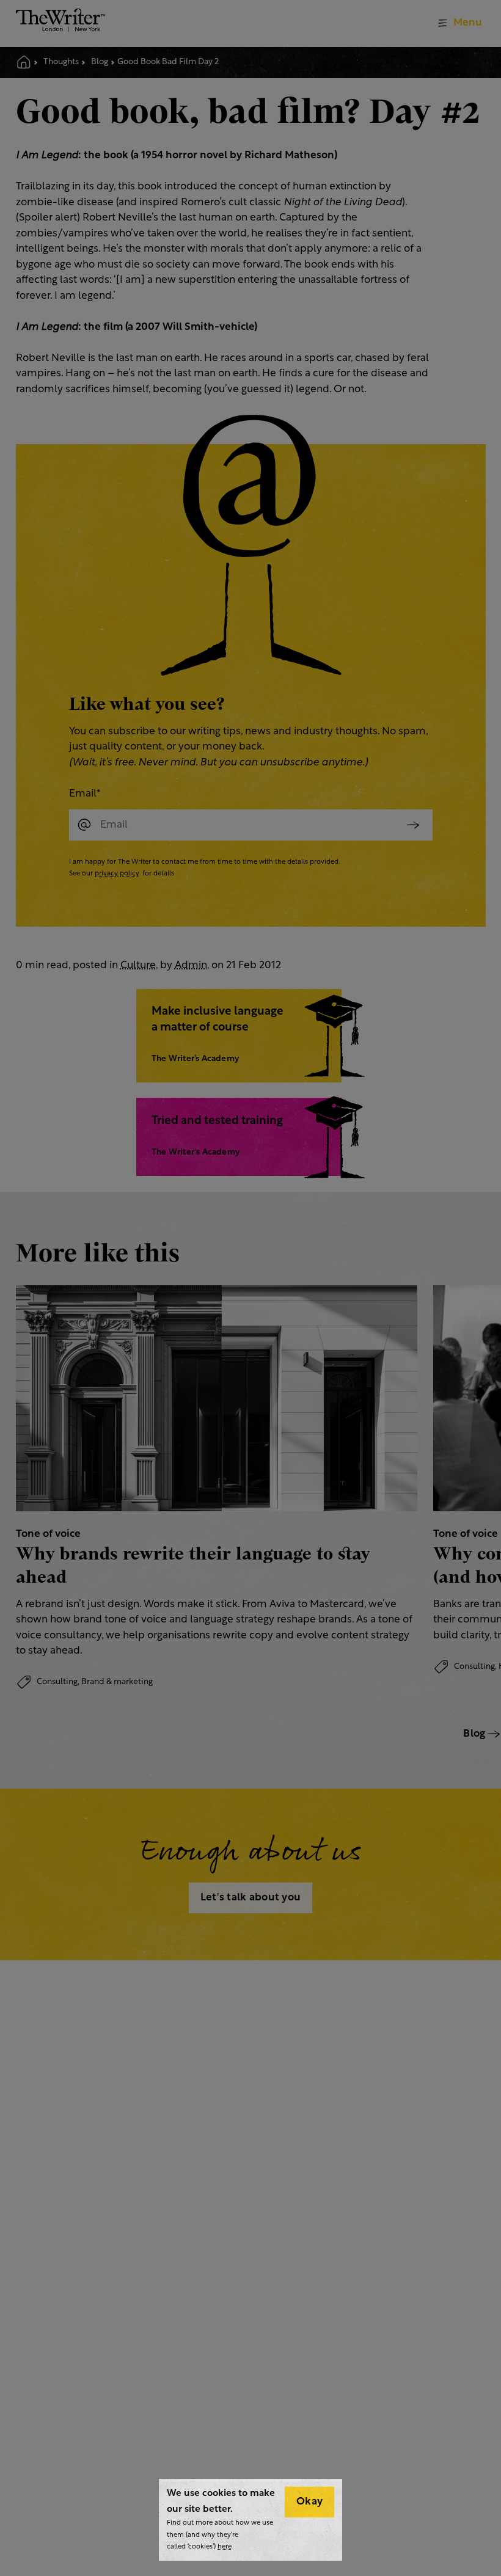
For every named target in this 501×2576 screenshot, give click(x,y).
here (225, 2547)
